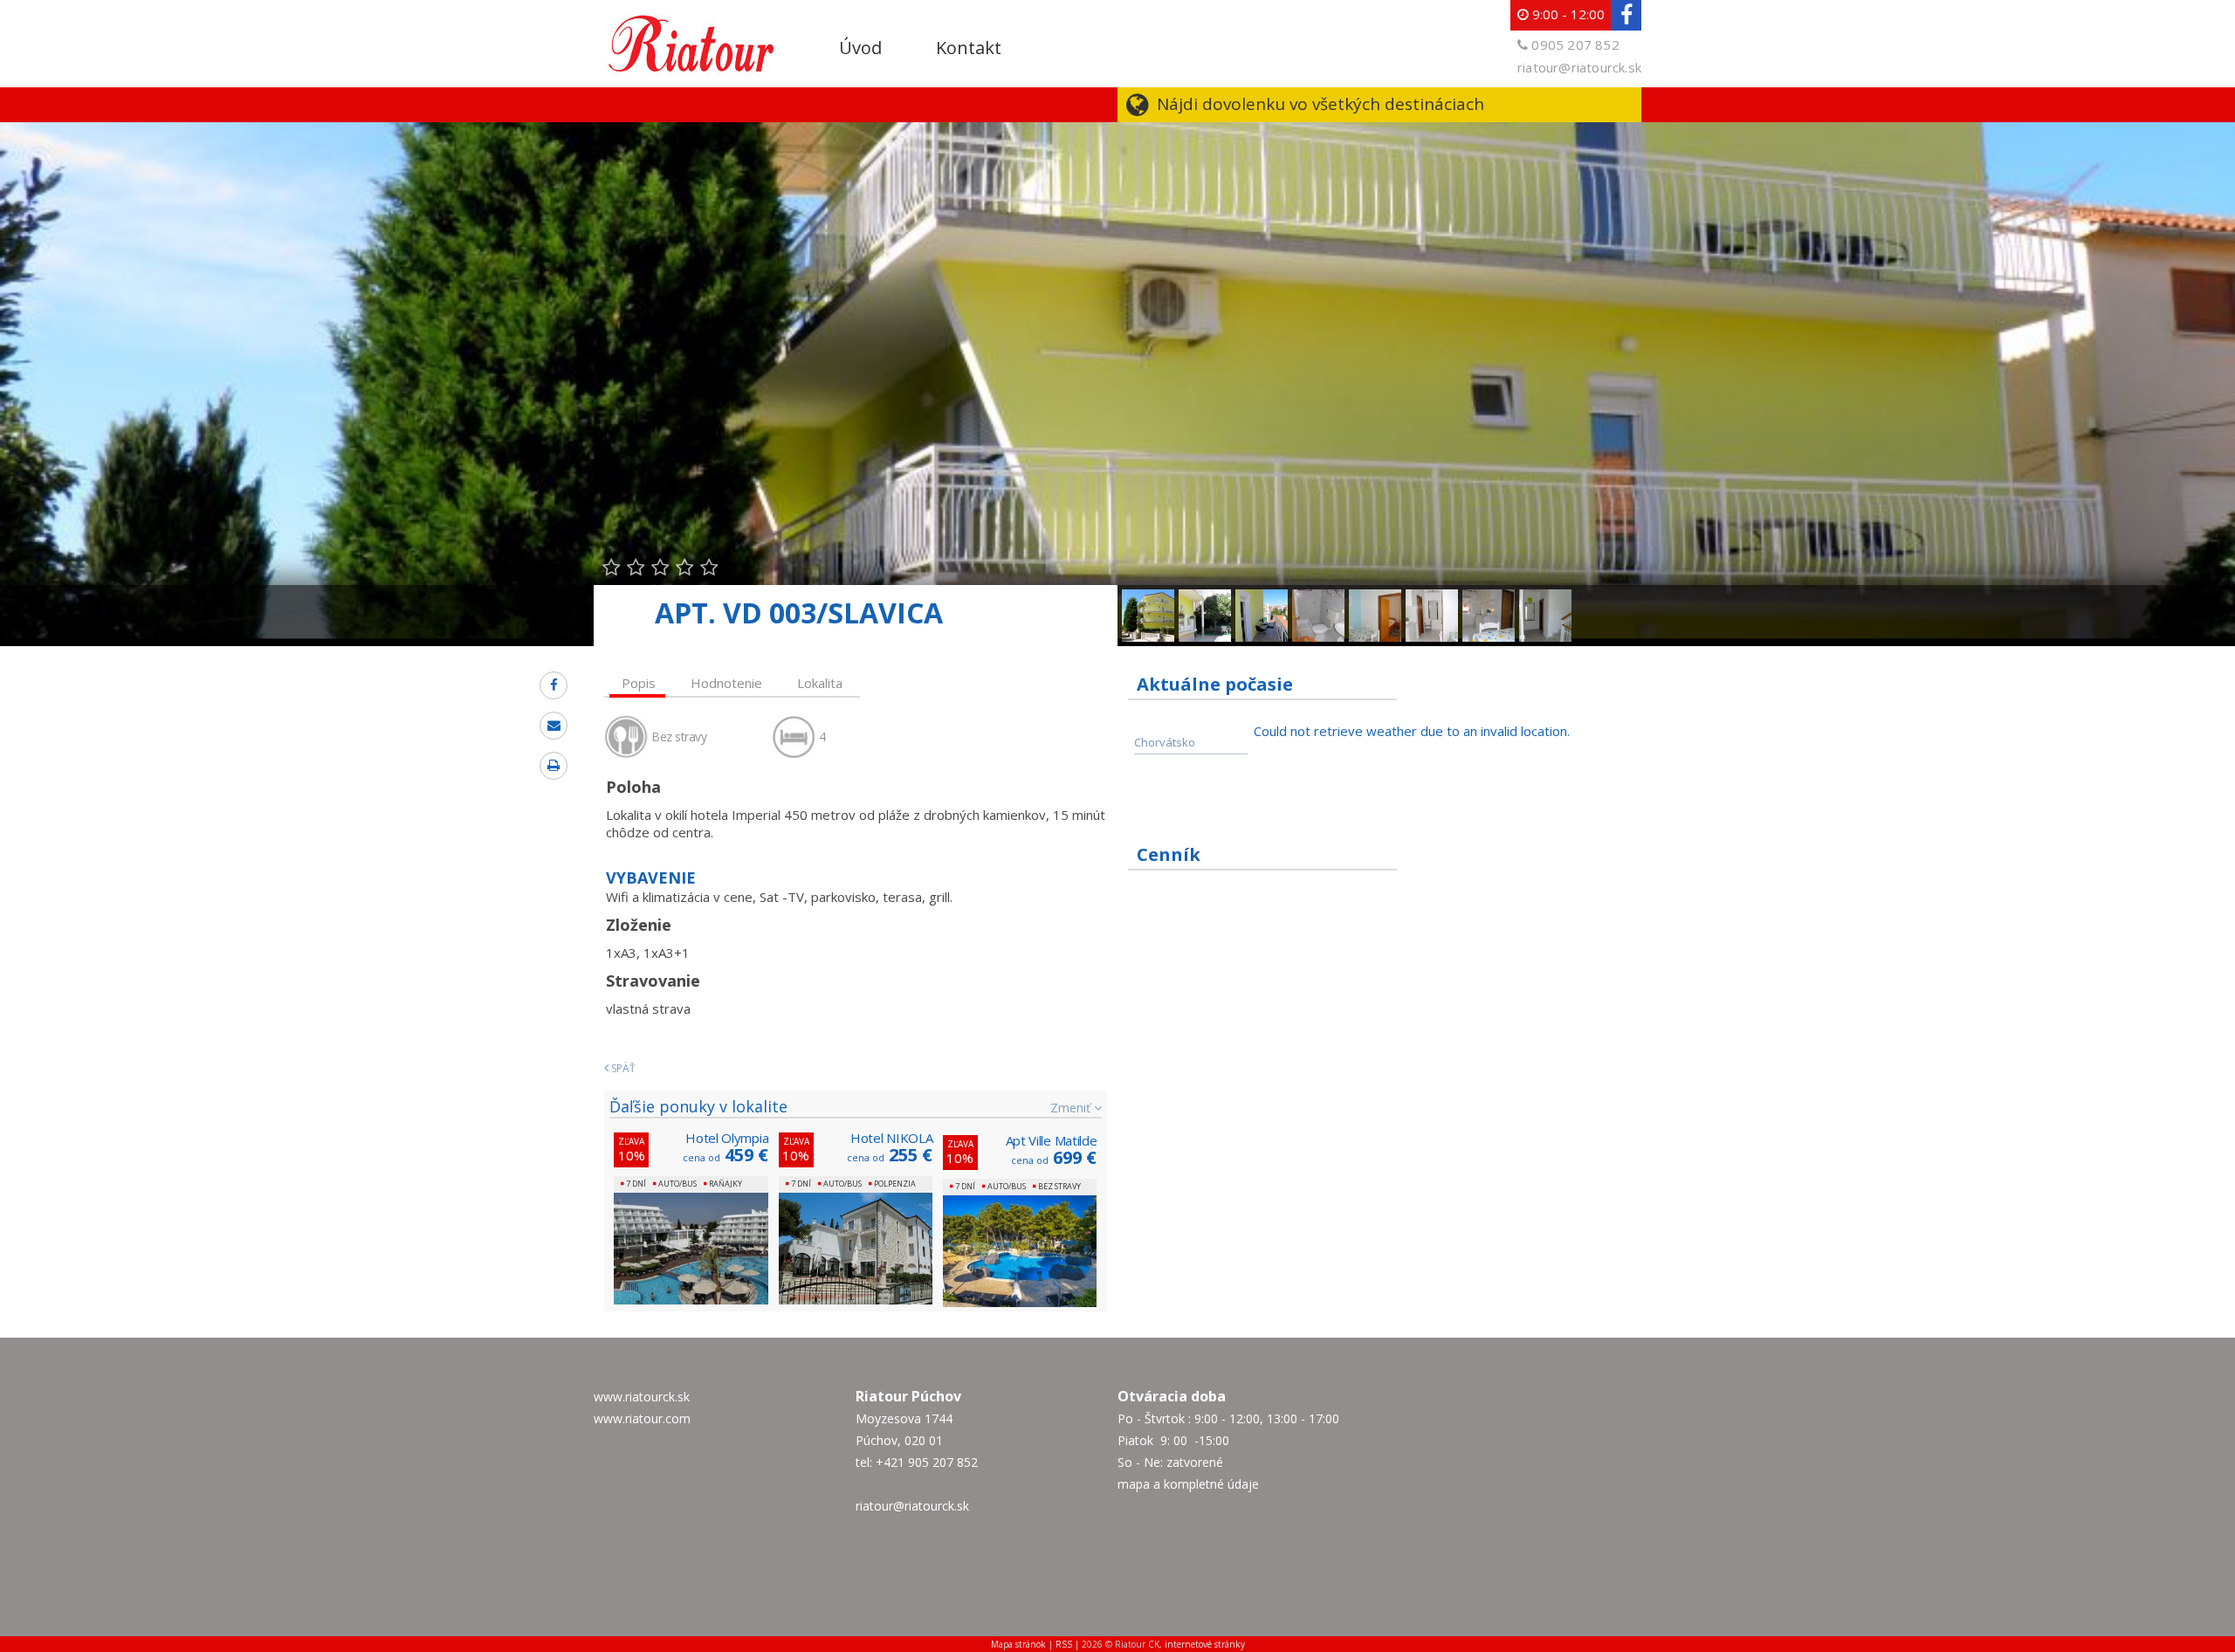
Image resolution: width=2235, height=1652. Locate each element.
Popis (639, 683)
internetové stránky (1205, 1644)
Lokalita (820, 683)
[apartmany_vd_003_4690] (1262, 598)
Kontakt (969, 48)
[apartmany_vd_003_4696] (1318, 598)
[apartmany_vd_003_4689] (1205, 598)
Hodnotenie (726, 683)
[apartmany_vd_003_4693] (1489, 598)
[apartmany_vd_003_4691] (1375, 598)
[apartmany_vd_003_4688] (1148, 598)
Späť (622, 1068)
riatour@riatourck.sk (1579, 67)
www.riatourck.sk (642, 1397)
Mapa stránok (1018, 1644)
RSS (1064, 1644)
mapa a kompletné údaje (1188, 1484)
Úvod (860, 48)
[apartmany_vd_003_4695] (1545, 598)
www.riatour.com (642, 1418)
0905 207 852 (1575, 45)
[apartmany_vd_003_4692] (1432, 598)
